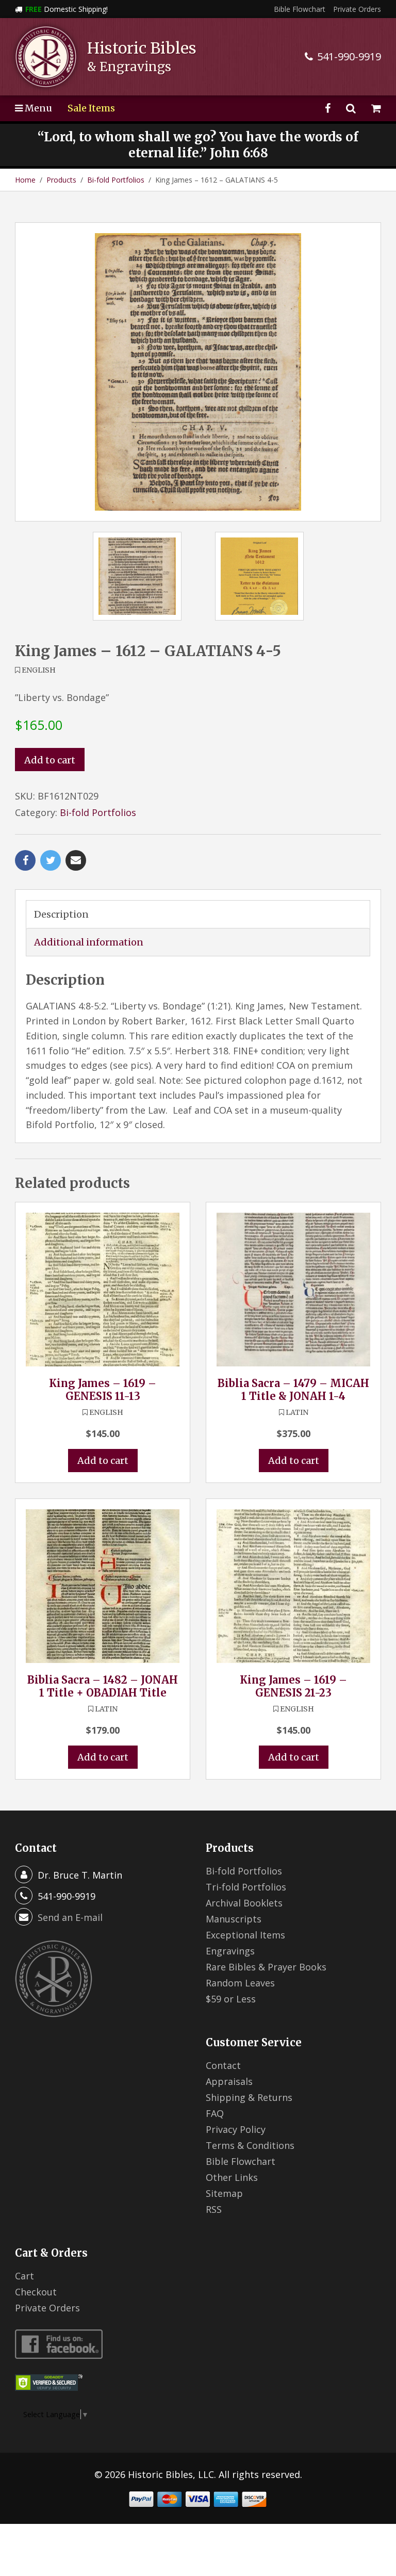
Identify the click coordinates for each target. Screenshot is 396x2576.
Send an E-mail (70, 1917)
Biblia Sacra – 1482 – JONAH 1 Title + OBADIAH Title (103, 1686)
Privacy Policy (236, 2129)
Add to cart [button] (103, 1461)
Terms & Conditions (250, 2145)
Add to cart (50, 760)
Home (25, 180)
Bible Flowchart (300, 9)
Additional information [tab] (89, 942)
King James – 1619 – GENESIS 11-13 (103, 1390)
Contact (223, 2065)
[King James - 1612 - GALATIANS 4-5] (198, 372)
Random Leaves (240, 1983)
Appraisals (229, 2081)
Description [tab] (61, 914)
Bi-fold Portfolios (116, 180)
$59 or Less (231, 1999)
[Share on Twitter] (51, 860)
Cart (24, 2276)
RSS (214, 2209)
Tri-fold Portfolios (246, 1887)
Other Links (232, 2177)
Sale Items (91, 108)
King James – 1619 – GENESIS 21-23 (293, 1686)
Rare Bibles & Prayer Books (266, 1967)
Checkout (36, 2292)
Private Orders (357, 9)
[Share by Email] (76, 860)
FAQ (215, 2113)
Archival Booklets (244, 1903)
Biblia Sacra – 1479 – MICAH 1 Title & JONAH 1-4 (293, 1390)
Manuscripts (234, 1919)
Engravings (230, 1951)
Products (61, 180)
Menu (37, 108)
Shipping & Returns (249, 2097)
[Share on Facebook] (25, 860)
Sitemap (224, 2193)
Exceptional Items (245, 1935)
